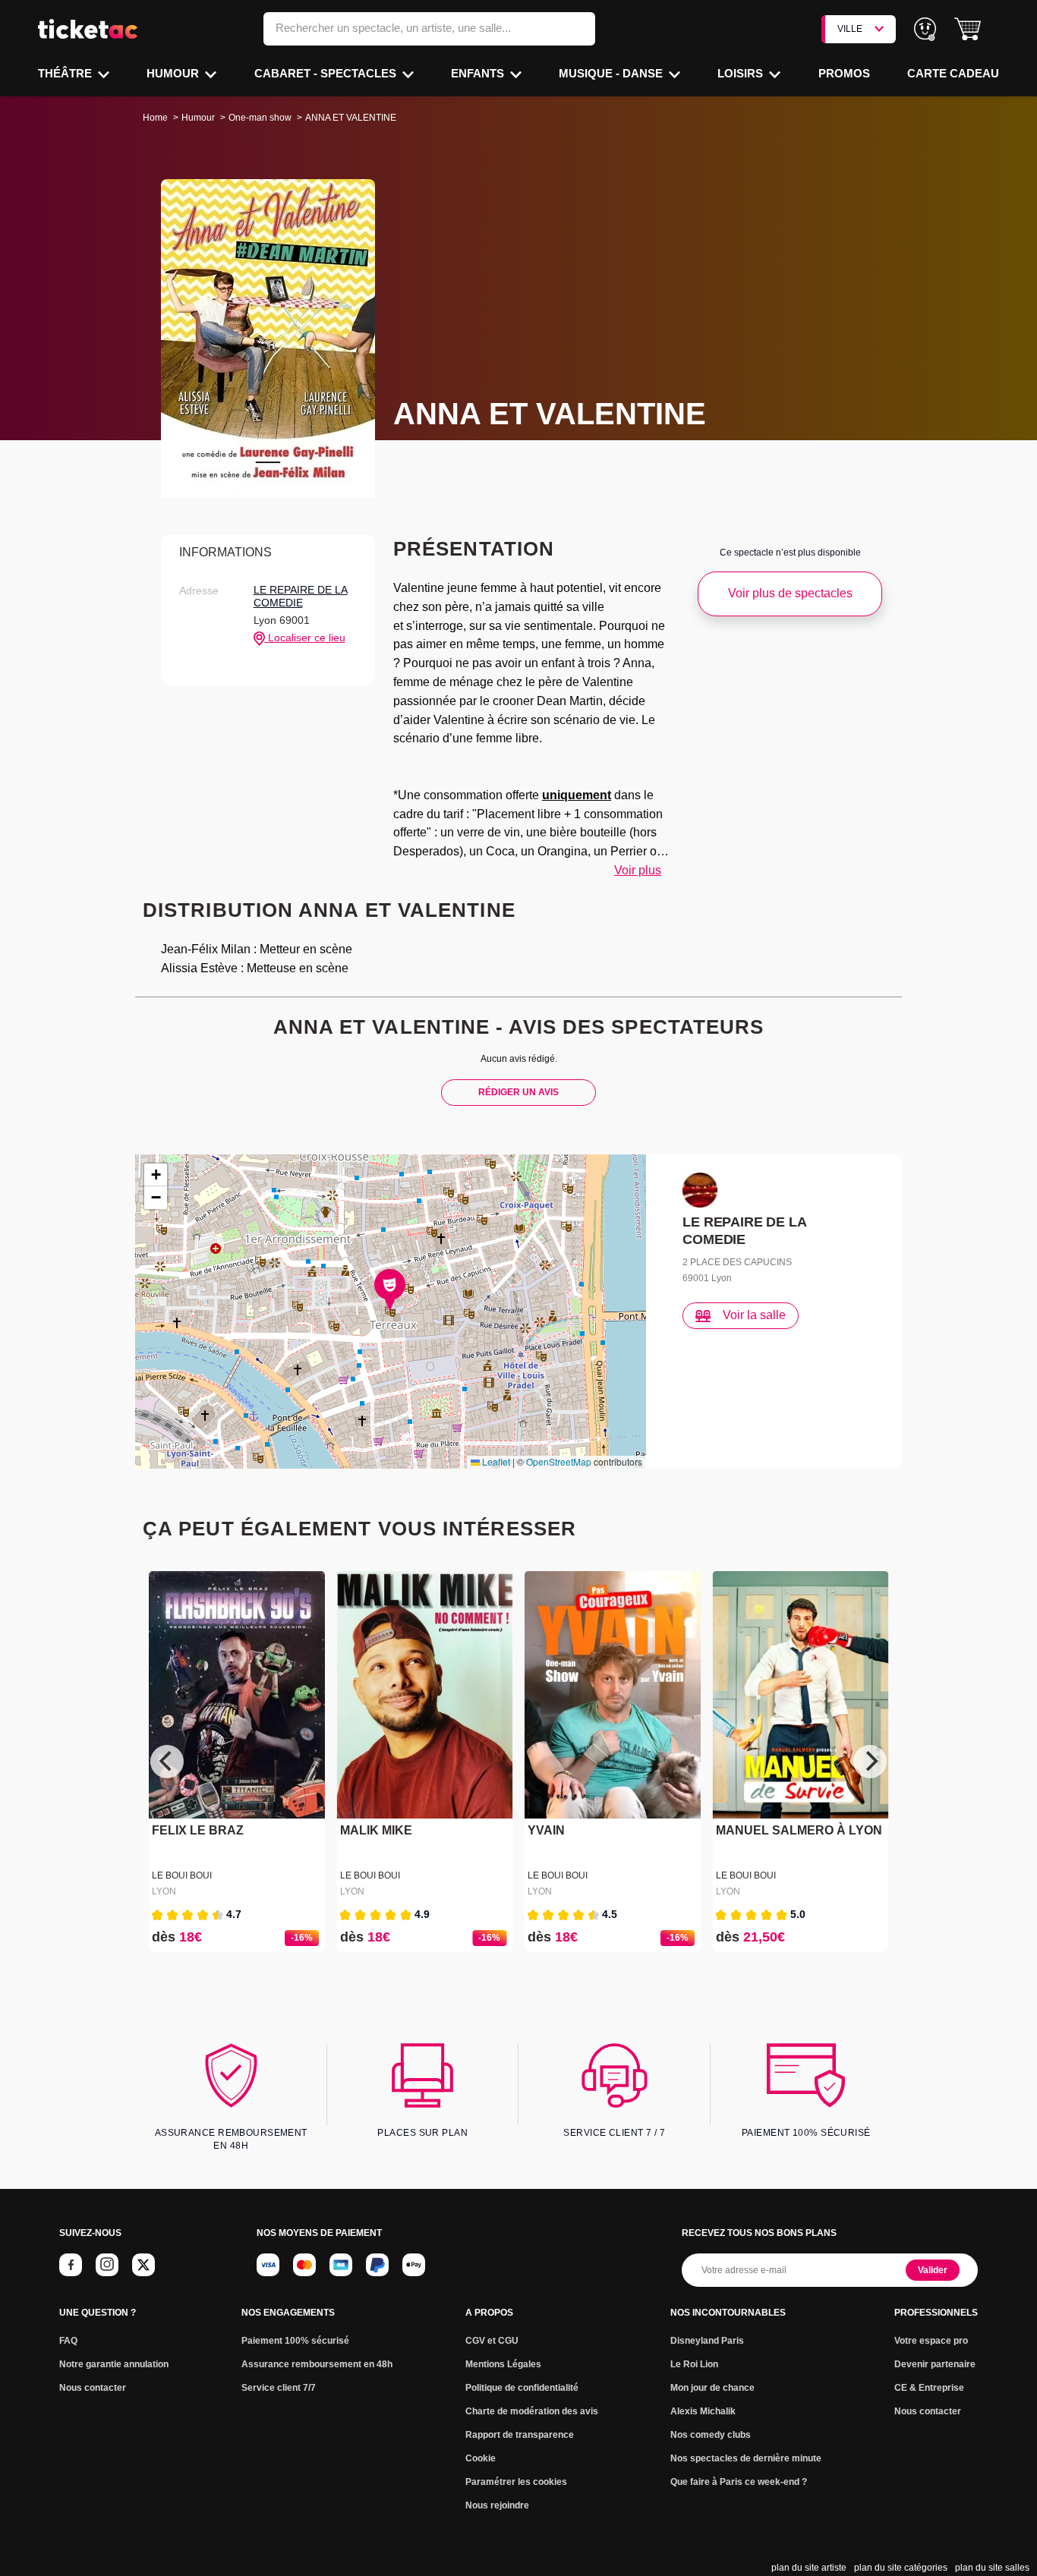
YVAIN (546, 1830)
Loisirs (742, 73)
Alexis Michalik (703, 2411)
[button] (968, 29)
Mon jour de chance (712, 2388)
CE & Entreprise (929, 2388)
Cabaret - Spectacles (327, 73)
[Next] (870, 1762)
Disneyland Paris (707, 2341)
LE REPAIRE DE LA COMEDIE (301, 597)
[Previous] (167, 1762)
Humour (174, 73)
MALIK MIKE (376, 1830)
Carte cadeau (953, 73)
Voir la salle (754, 1315)
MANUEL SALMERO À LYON (799, 1830)
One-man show (260, 118)
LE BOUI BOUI (182, 1875)
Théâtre (66, 73)
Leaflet (495, 1461)
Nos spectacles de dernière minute (746, 2458)
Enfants (479, 73)
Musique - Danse (612, 73)
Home (155, 118)
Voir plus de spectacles (790, 593)
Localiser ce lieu (305, 638)
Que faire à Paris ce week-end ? (739, 2482)
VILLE (850, 29)
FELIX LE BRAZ (198, 1830)
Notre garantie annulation (114, 2364)
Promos (844, 73)
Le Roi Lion (694, 2364)
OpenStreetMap (559, 1461)
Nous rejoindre (497, 2505)
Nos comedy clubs (711, 2435)
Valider (933, 2270)
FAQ (68, 2341)
